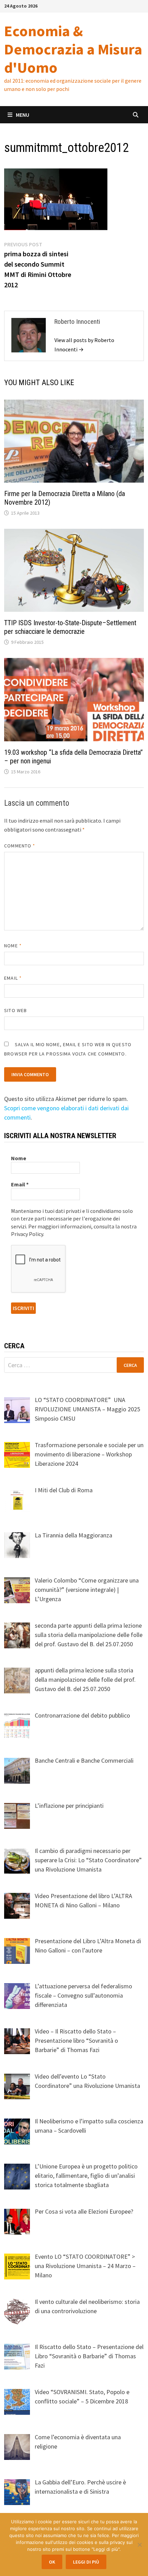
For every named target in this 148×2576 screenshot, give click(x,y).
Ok (52, 2562)
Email (13, 978)
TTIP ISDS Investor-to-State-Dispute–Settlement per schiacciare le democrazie (70, 627)
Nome (13, 946)
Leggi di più (86, 2562)
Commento (20, 846)
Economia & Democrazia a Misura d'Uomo (73, 49)
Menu (23, 115)
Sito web (15, 1010)
